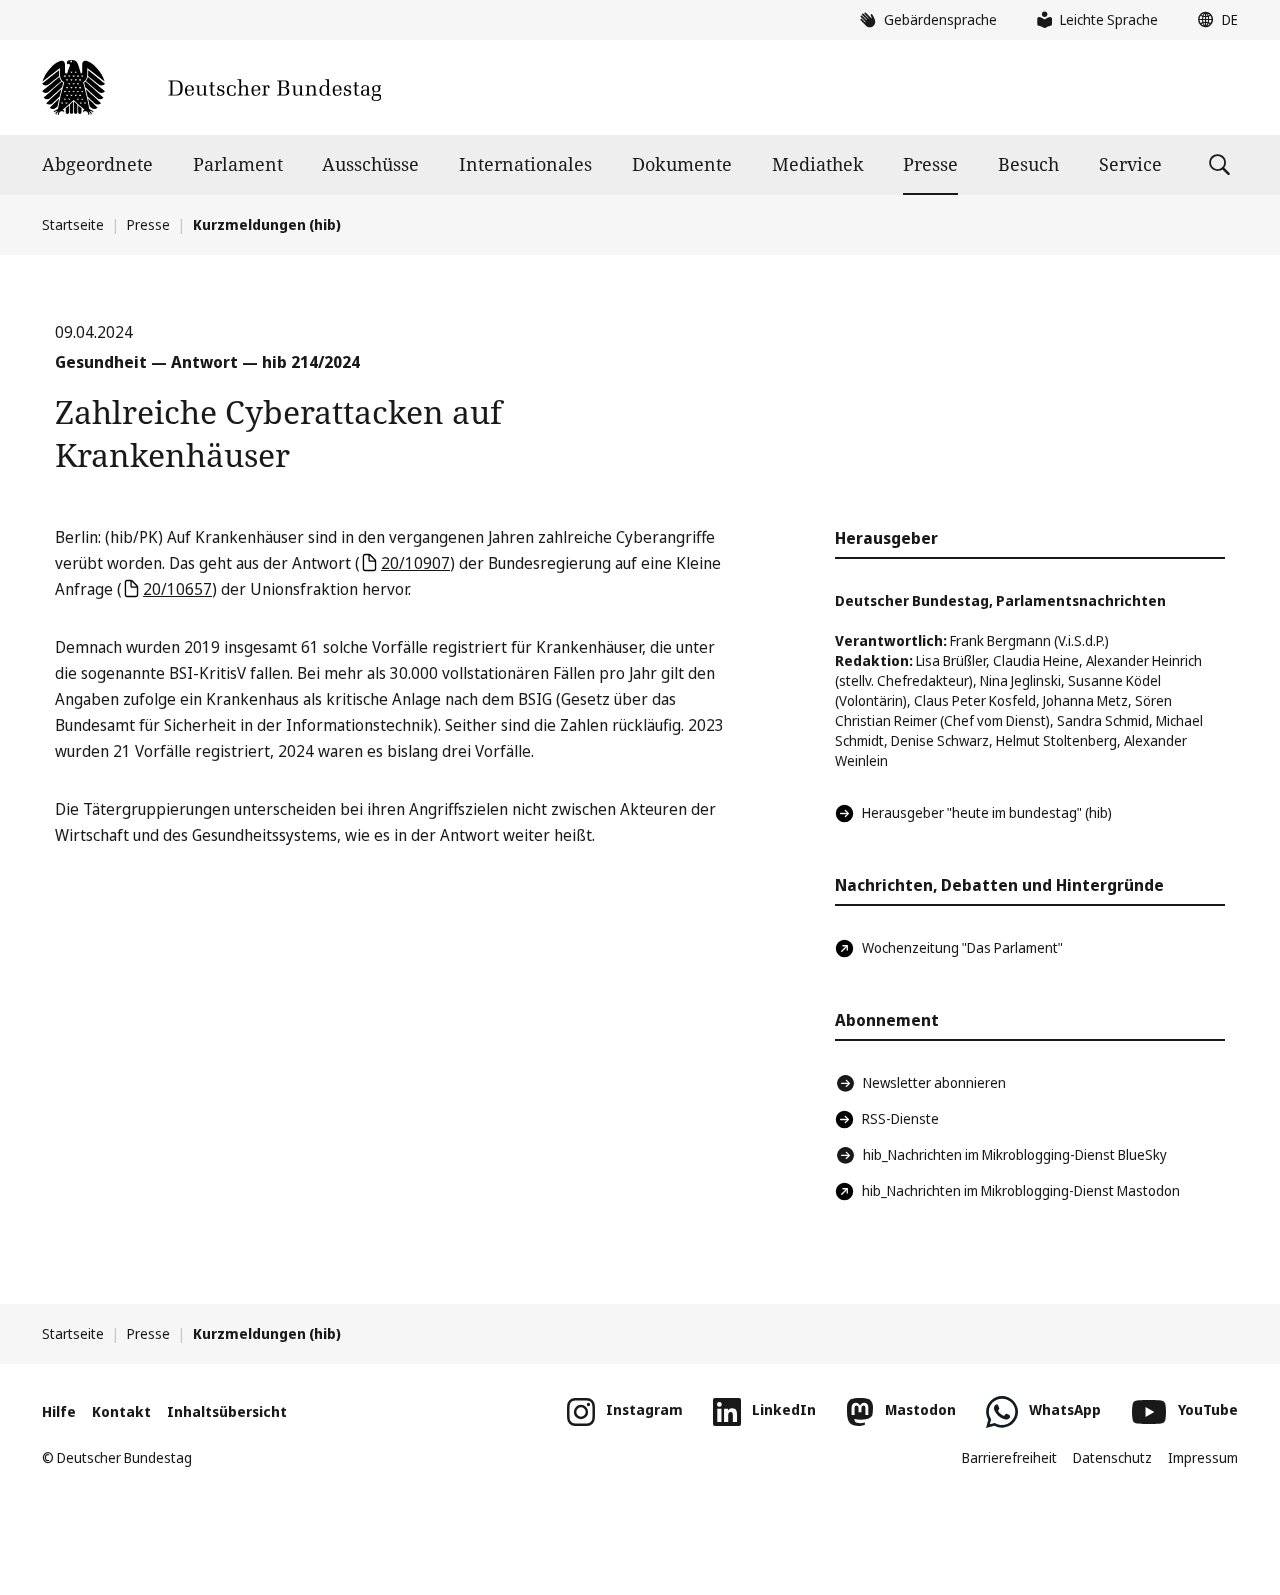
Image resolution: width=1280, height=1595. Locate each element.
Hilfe (59, 1411)
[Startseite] (211, 87)
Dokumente (682, 164)
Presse (930, 164)
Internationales (525, 164)
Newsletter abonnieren (934, 1082)
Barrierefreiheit (1009, 1457)
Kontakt (121, 1411)
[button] (1213, 20)
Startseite (73, 224)
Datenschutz (1112, 1457)
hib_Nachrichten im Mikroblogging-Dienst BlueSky (1015, 1154)
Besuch (1028, 164)
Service (1130, 164)
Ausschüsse (370, 164)
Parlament (238, 164)
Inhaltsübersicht (227, 1411)
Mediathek (818, 164)
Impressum (1203, 1457)
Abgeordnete (97, 164)
